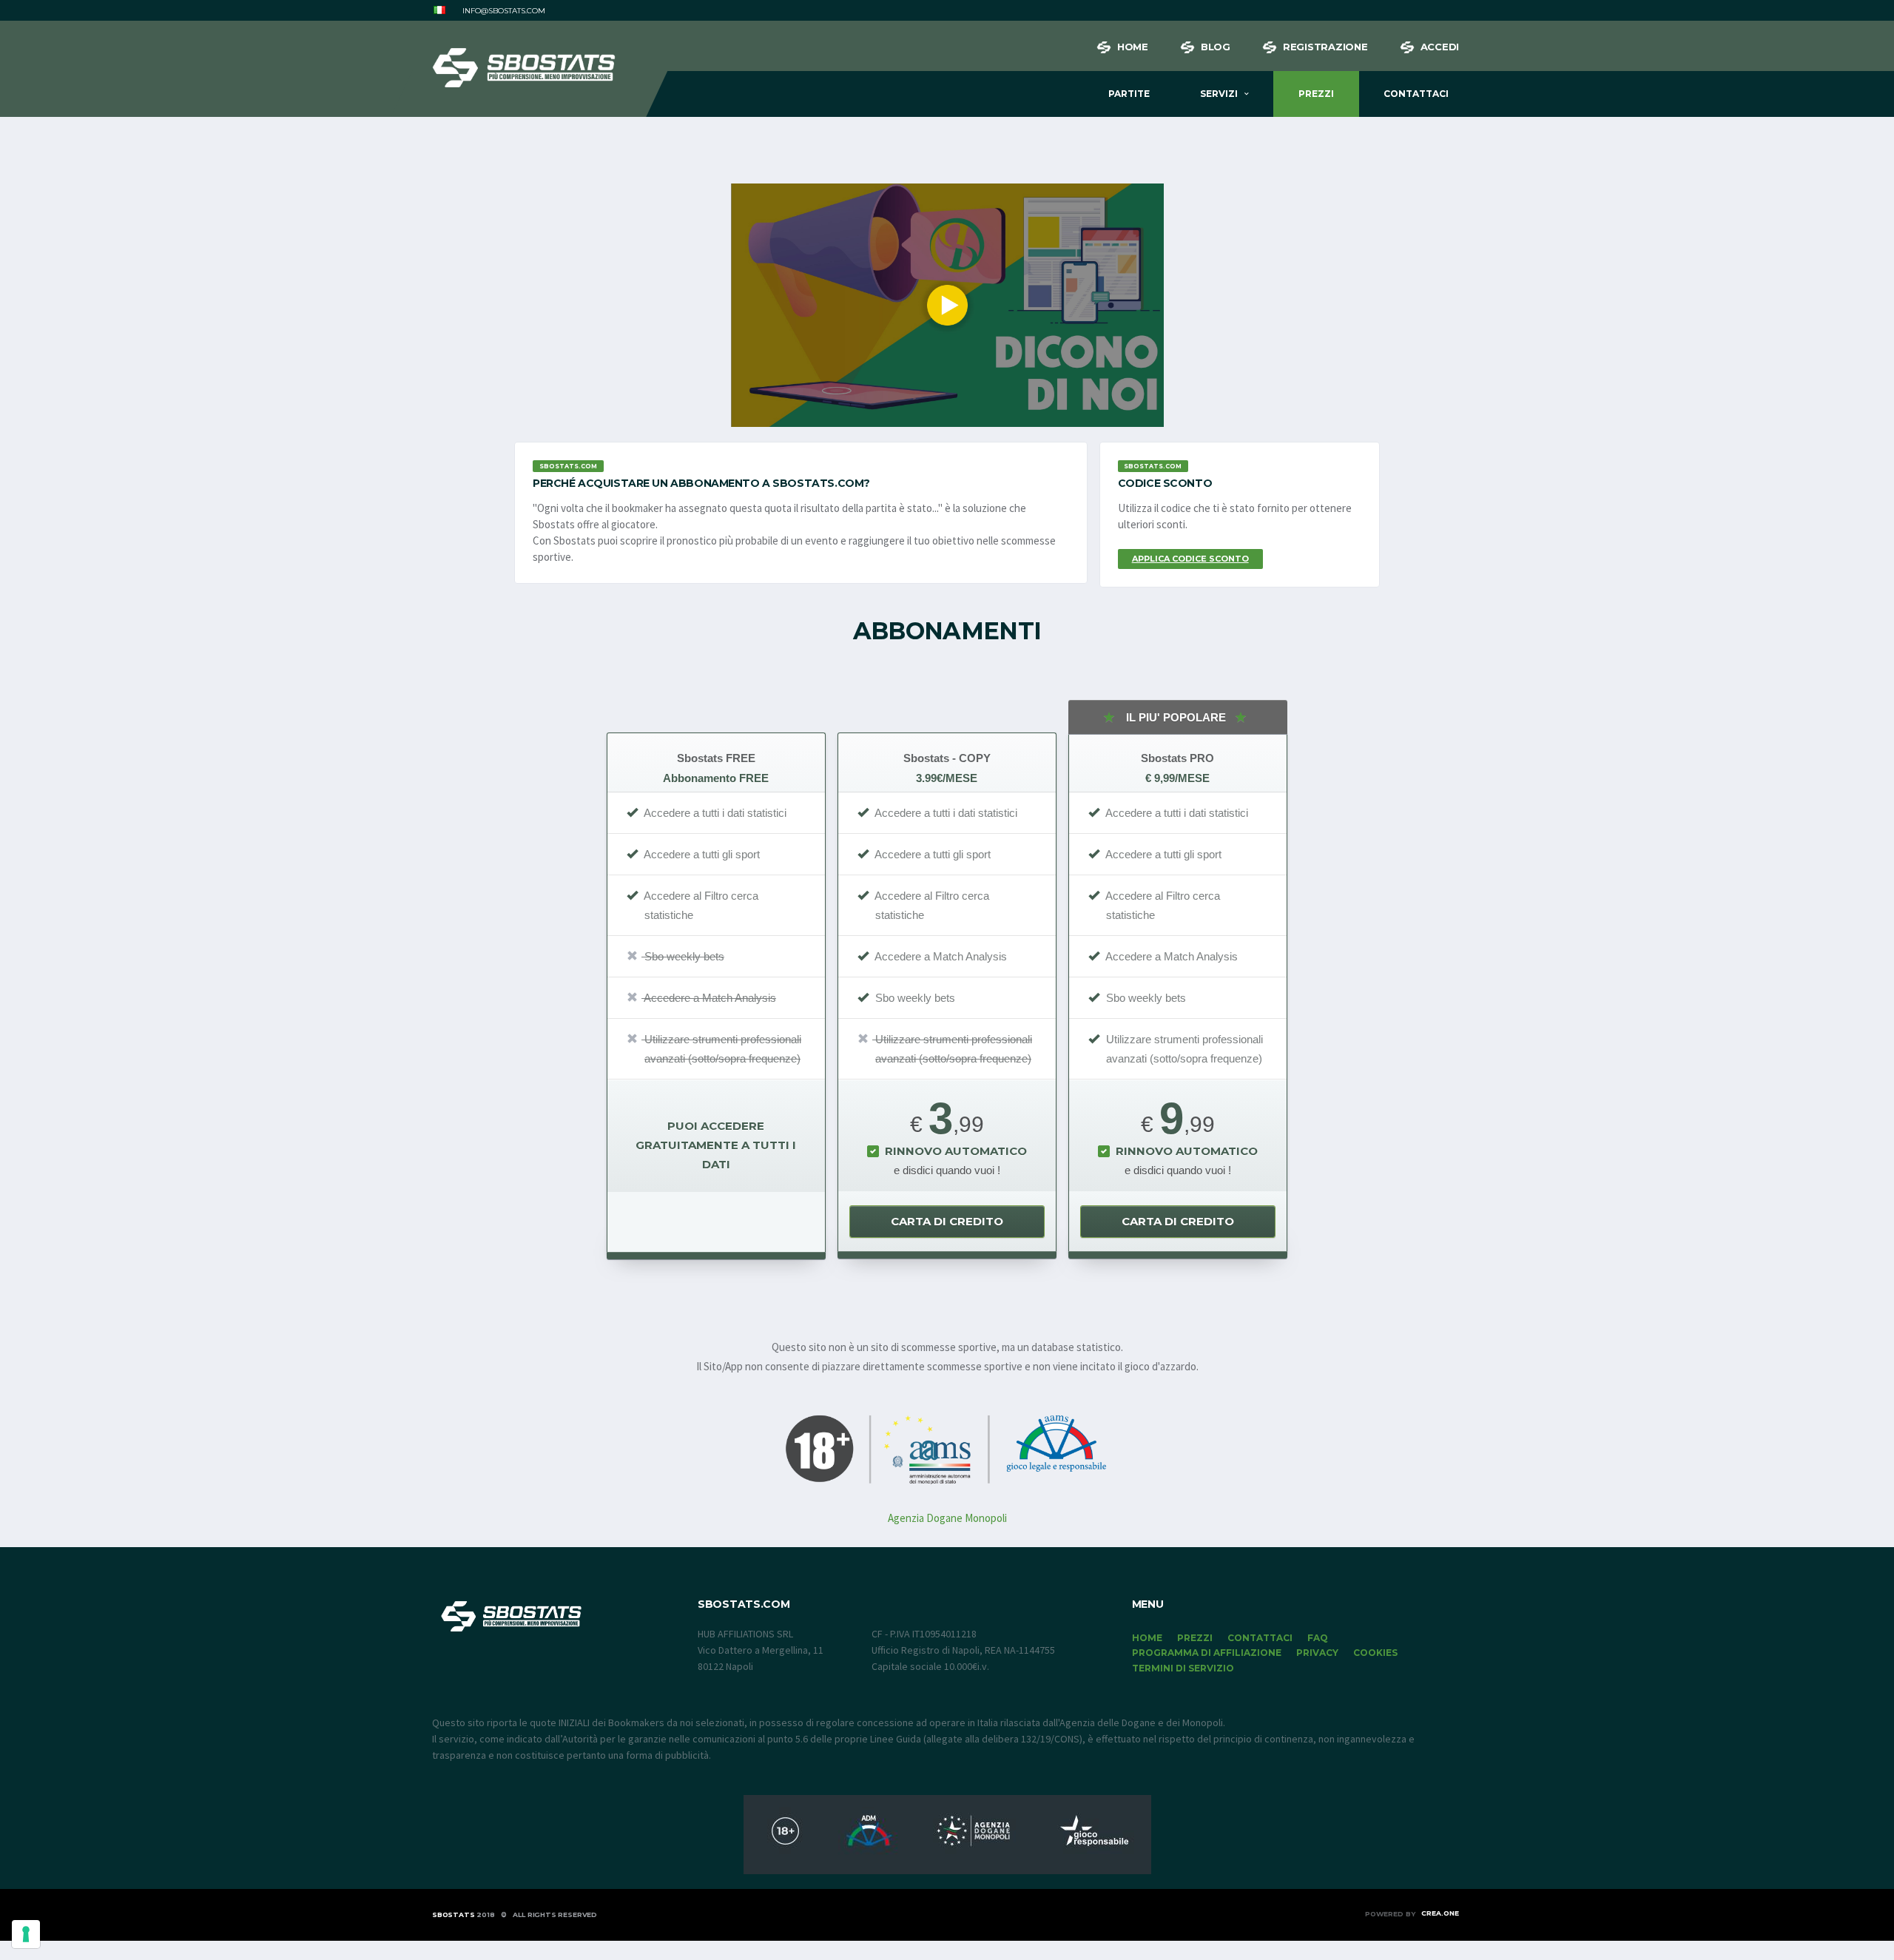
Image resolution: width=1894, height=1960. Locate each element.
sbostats (454, 1914)
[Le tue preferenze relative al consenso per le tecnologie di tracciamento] (26, 1934)
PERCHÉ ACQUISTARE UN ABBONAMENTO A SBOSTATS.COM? (701, 483)
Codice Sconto (1165, 483)
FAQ (1318, 1638)
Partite (1129, 94)
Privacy (1317, 1653)
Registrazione (1325, 47)
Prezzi (1316, 94)
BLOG (1216, 47)
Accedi (1440, 47)
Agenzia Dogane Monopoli (947, 1518)
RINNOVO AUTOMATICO (956, 1151)
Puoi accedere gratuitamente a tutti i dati (716, 1145)
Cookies (1375, 1653)
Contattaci (1416, 94)
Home (1133, 47)
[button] (439, 11)
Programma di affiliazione (1207, 1653)
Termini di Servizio (1183, 1668)
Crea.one (1440, 1913)
